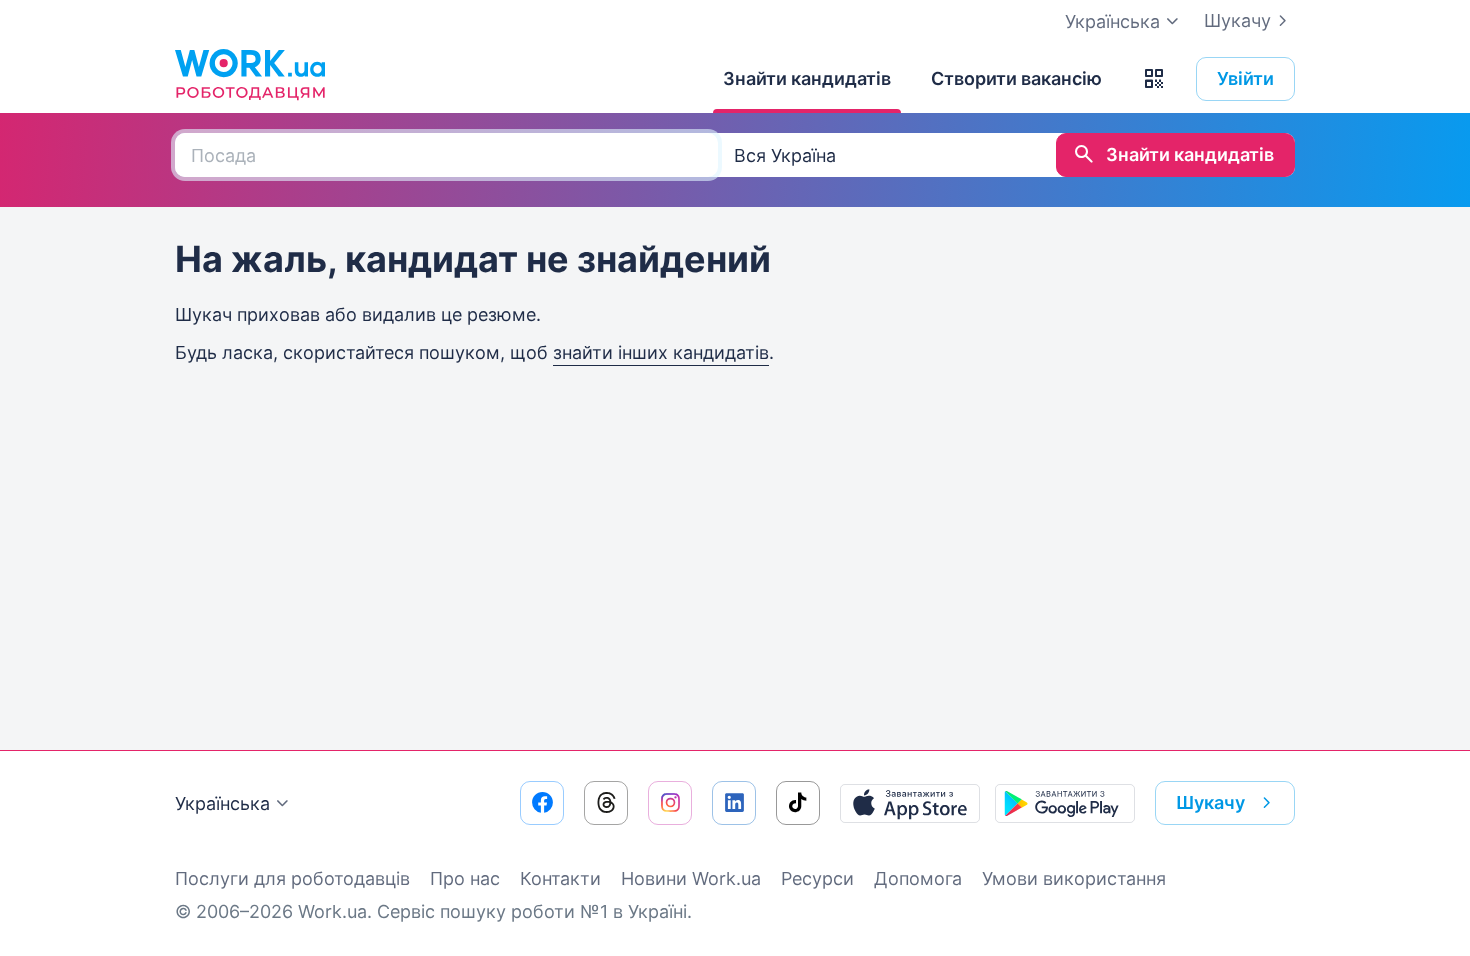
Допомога (918, 878)
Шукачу (1237, 20)
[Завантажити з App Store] (910, 803)
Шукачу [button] (1210, 802)
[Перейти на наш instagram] (670, 803)
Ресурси (817, 878)
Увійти (1245, 78)
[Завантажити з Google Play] (1065, 803)
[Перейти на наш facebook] (542, 803)
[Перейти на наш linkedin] (734, 803)
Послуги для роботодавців (292, 878)
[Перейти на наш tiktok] (798, 803)
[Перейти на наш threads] (606, 803)
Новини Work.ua (691, 878)
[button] (1154, 79)
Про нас (465, 878)
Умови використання (1074, 878)
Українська (222, 803)
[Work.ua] (250, 74)
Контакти (560, 878)
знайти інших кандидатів (661, 352)
